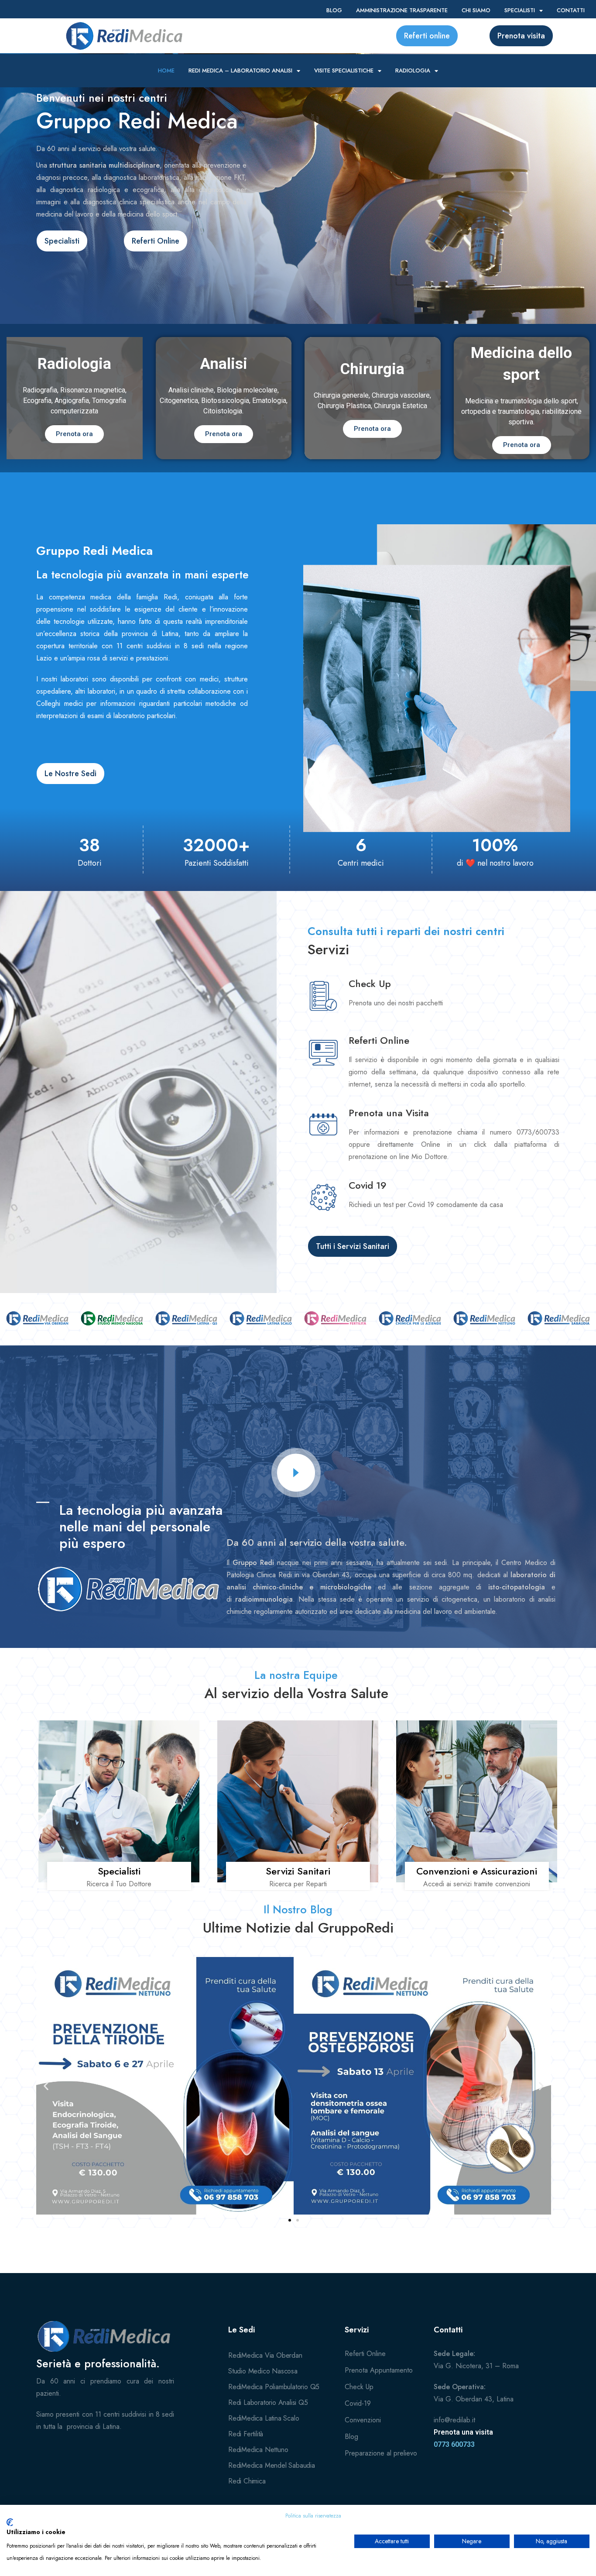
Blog (334, 10)
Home (166, 71)
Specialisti (520, 10)
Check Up (370, 984)
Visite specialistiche (344, 71)
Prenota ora (74, 434)
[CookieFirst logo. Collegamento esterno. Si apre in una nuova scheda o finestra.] (10, 2522)
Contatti (571, 10)
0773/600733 (538, 1132)
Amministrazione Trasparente (402, 10)
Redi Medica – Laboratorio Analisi (240, 71)
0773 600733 (454, 2444)
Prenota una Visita (389, 1113)
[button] (46, 2086)
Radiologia (413, 71)
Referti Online (379, 1040)
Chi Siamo (476, 10)
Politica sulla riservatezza (313, 2516)
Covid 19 (368, 1185)
